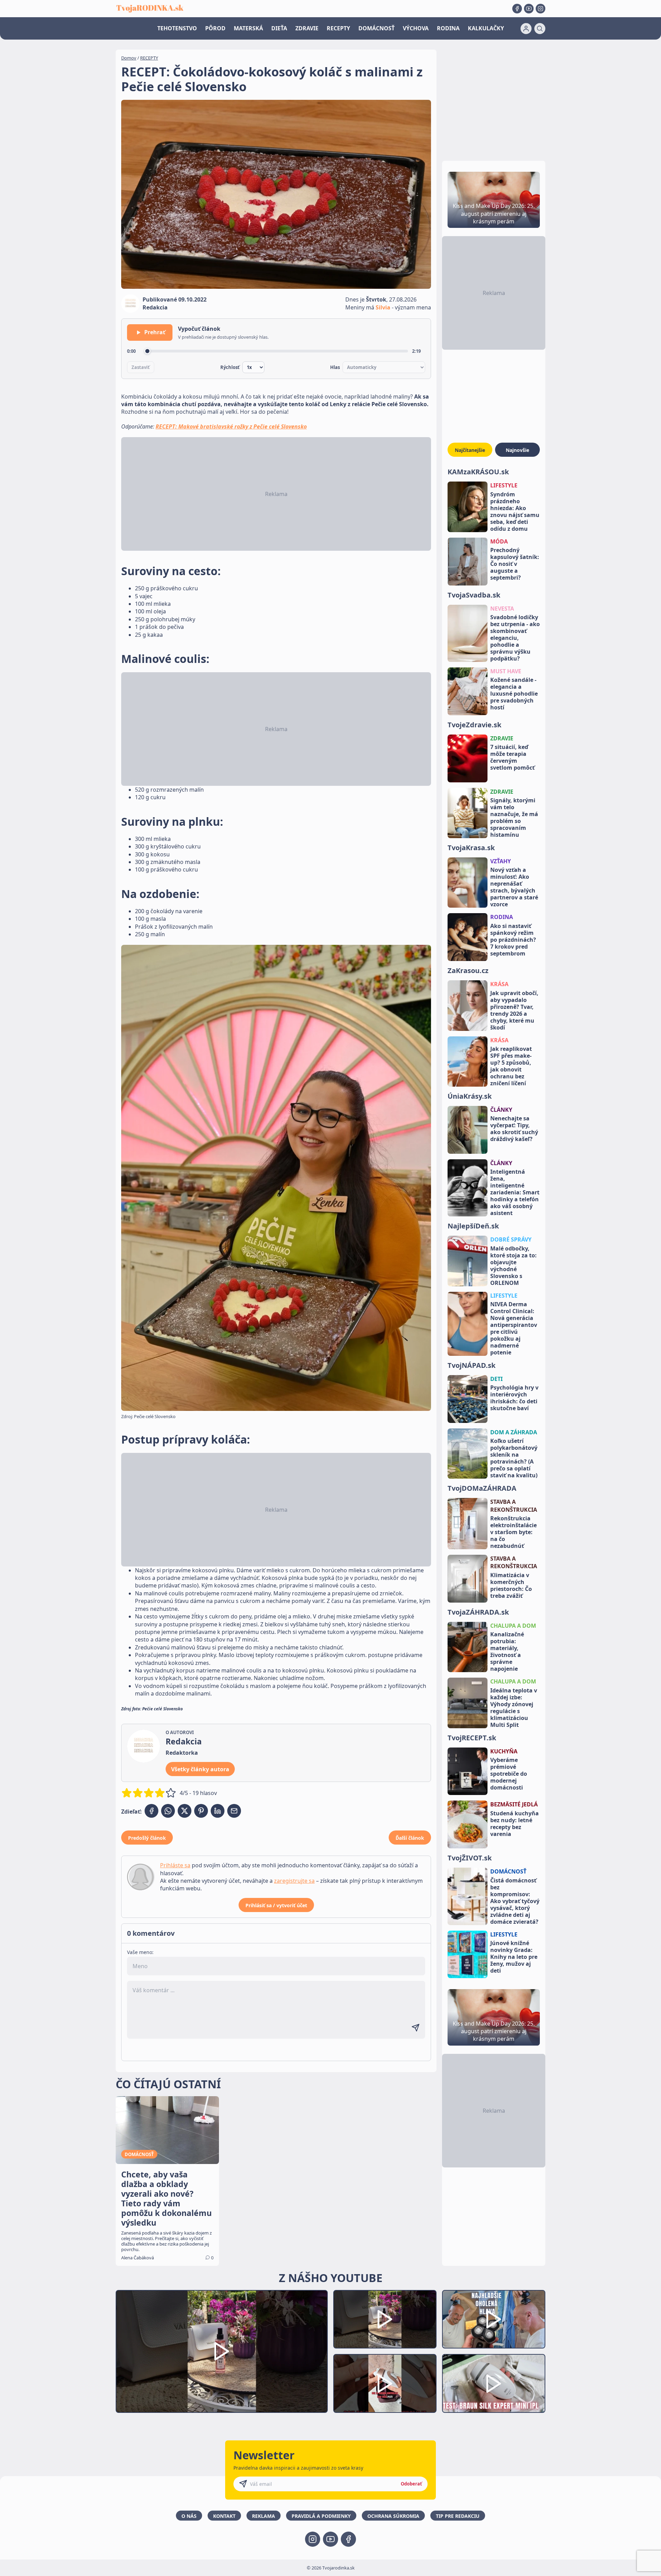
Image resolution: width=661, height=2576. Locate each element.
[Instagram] (541, 9)
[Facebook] (517, 9)
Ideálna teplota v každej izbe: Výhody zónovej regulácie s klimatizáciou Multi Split (514, 1708)
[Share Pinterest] (201, 1811)
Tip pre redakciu (458, 2516)
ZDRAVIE (307, 28)
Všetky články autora (200, 1769)
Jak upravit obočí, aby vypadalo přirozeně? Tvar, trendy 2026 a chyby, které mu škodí (514, 1010)
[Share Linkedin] (218, 1811)
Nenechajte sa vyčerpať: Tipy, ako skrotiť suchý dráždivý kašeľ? (514, 1129)
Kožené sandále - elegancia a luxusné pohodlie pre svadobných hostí (514, 694)
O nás (189, 2516)
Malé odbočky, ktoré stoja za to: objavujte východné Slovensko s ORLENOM (513, 1266)
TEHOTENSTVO (177, 28)
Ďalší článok (410, 1838)
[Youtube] (529, 9)
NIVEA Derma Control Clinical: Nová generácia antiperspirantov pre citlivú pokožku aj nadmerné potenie (514, 1328)
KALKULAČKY (486, 28)
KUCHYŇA (504, 1751)
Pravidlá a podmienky (321, 2516)
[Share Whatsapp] (168, 1811)
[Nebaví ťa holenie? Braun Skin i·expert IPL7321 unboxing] (385, 2383)
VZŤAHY (501, 861)
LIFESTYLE (504, 485)
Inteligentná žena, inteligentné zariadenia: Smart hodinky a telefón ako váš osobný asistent (515, 1192)
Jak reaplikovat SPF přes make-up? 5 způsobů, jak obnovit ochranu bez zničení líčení (511, 1066)
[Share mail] (234, 1811)
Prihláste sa (175, 1865)
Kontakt (224, 2516)
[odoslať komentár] (416, 2028)
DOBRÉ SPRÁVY (511, 1239)
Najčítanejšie (470, 450)
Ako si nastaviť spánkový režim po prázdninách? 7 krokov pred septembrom (513, 940)
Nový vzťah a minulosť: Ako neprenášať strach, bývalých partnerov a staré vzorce (514, 887)
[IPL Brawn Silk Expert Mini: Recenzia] (494, 2383)
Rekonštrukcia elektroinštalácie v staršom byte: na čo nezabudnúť (513, 1532)
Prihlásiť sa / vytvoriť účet (276, 1905)
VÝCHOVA (416, 28)
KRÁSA (499, 984)
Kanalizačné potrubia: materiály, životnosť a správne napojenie (507, 1651)
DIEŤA (279, 28)
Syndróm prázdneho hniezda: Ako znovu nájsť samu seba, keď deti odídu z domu (515, 511)
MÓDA (499, 541)
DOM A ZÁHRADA (514, 1432)
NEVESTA (502, 609)
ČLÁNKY (501, 1110)
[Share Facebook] (151, 1811)
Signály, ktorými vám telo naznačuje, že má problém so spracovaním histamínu (514, 817)
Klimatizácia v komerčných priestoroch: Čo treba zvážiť (511, 1585)
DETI (496, 1379)
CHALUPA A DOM (513, 1626)
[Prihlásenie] (526, 29)
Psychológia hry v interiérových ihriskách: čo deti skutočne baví (514, 1398)
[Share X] (185, 1811)
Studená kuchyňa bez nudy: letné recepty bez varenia (515, 1824)
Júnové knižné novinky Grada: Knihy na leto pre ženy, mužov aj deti (514, 1957)
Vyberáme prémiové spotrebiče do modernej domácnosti (509, 1774)
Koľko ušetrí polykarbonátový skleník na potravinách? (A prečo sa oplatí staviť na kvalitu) (514, 1458)
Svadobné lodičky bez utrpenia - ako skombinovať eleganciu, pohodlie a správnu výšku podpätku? (515, 638)
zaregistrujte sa (294, 1881)
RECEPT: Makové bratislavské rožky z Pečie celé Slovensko (231, 426)
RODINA (448, 28)
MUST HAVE (506, 671)
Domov (129, 58)
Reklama (264, 2516)
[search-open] (540, 29)
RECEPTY (338, 28)
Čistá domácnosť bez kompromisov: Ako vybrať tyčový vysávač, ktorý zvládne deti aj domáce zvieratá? (515, 1901)
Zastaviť (141, 367)
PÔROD (215, 28)
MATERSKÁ (248, 28)
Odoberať (411, 2484)
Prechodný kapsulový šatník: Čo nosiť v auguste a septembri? (515, 564)
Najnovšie (517, 450)
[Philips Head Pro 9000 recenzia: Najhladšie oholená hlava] (494, 2319)
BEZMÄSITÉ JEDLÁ (514, 1804)
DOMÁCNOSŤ (376, 28)
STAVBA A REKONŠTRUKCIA (514, 1506)
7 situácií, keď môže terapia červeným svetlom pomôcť (512, 757)
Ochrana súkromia (393, 2516)
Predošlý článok (147, 1838)
